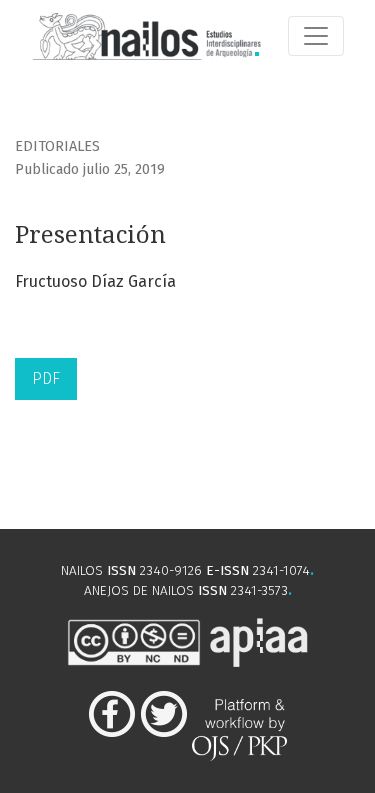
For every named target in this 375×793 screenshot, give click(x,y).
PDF (46, 378)
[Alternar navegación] (316, 36)
